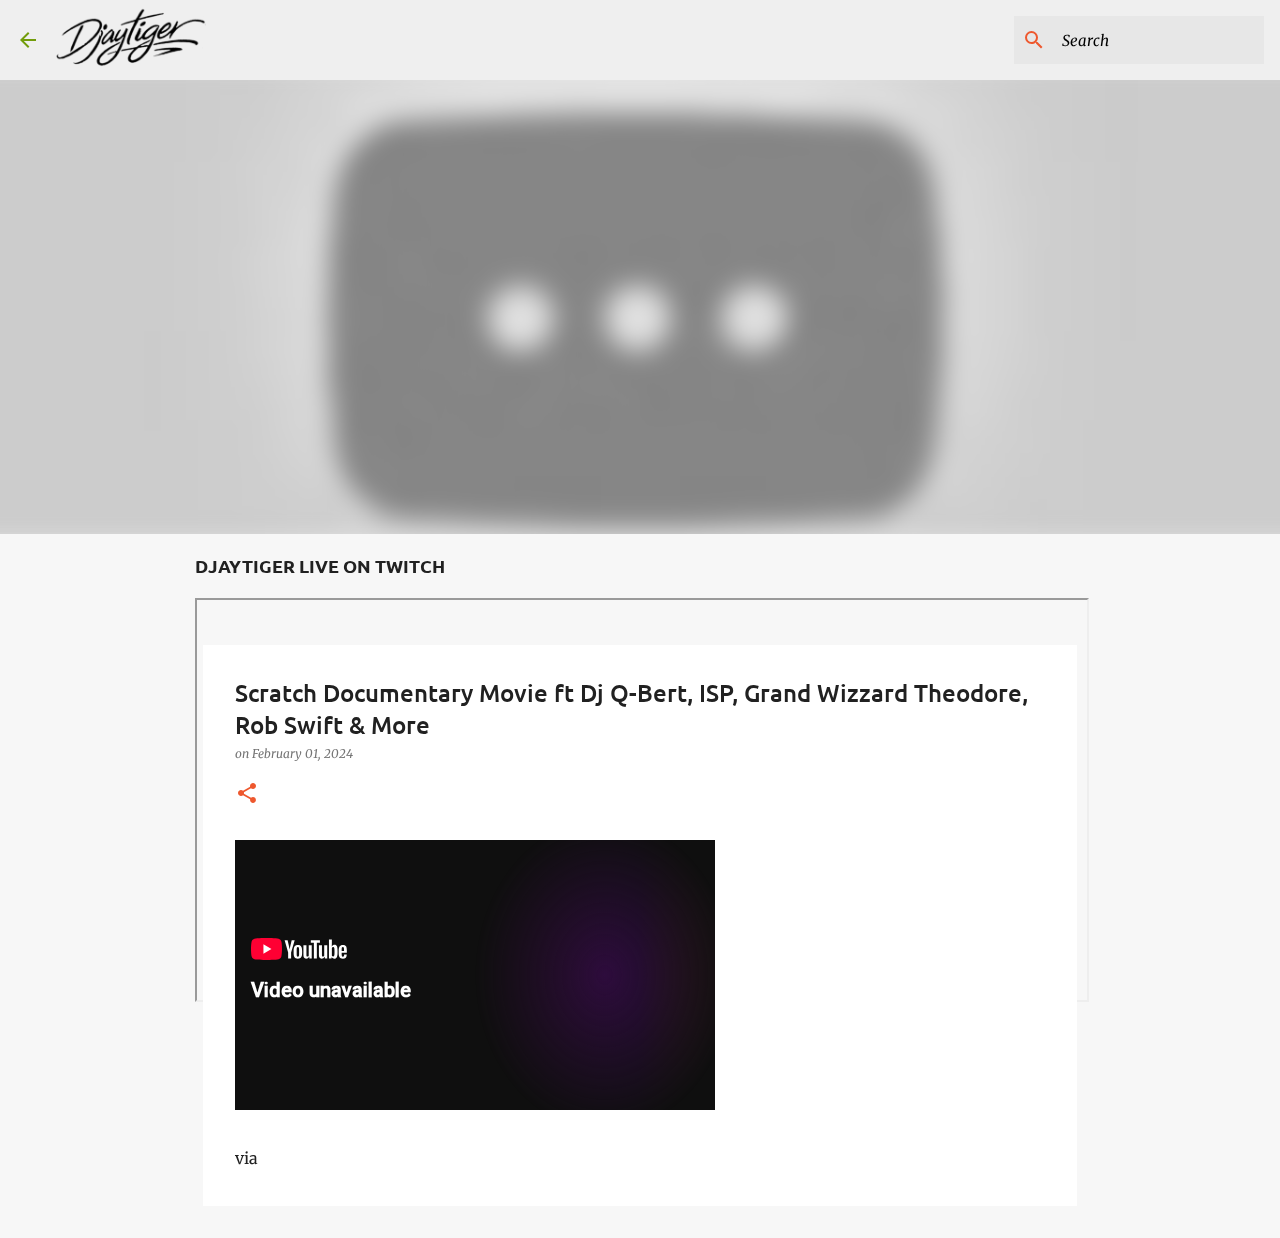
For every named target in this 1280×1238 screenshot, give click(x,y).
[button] (247, 794)
